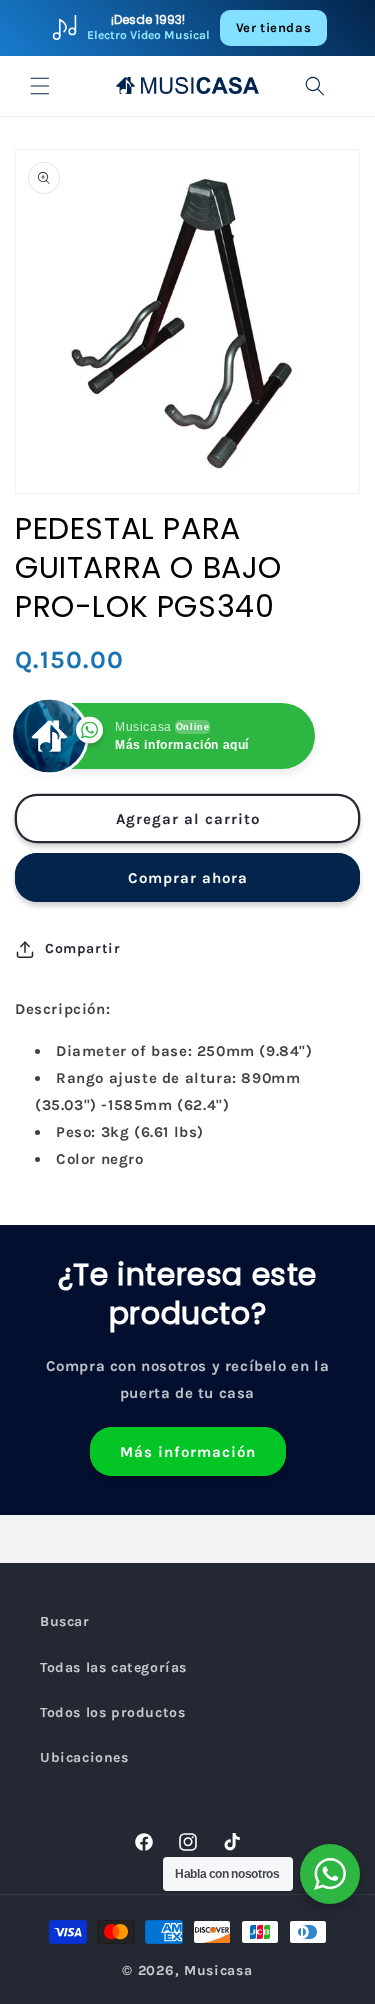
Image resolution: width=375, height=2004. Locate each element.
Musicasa (218, 1970)
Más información (188, 1452)
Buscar (65, 1621)
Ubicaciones (84, 1757)
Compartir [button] (82, 948)
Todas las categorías (113, 1667)
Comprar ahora (188, 878)
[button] (40, 86)
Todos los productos (112, 1712)
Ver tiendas (274, 27)
